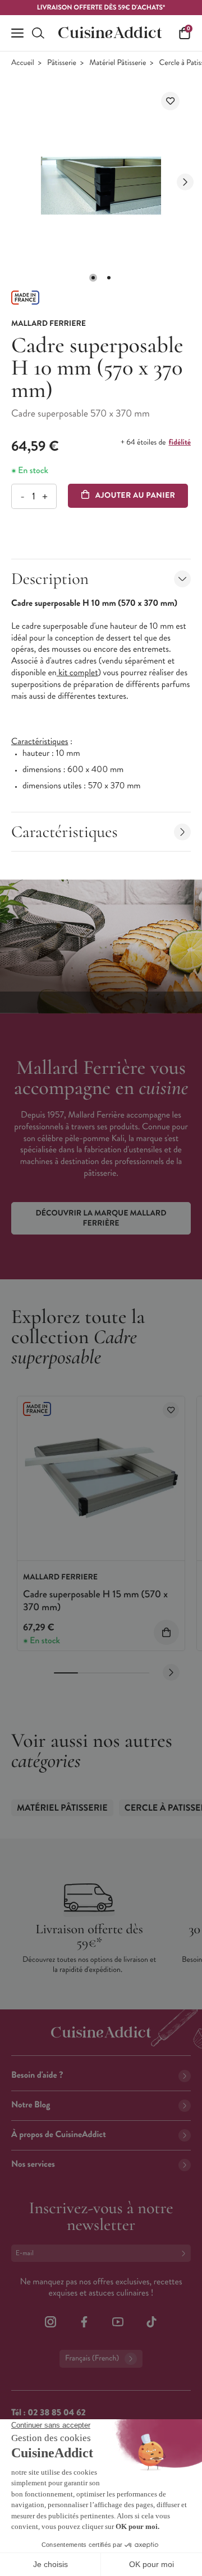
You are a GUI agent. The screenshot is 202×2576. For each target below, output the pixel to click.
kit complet (77, 673)
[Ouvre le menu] (17, 33)
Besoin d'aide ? (37, 2075)
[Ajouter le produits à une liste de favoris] (171, 1410)
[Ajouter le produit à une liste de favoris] (170, 101)
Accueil (23, 63)
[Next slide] (185, 182)
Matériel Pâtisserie (118, 63)
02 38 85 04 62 (56, 2413)
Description (50, 579)
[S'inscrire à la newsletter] (186, 2253)
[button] (93, 278)
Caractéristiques (65, 832)
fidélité (180, 442)
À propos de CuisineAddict (59, 2135)
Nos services (33, 2164)
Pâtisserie (62, 63)
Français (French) (92, 2358)
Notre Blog (31, 2105)
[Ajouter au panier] (166, 1632)
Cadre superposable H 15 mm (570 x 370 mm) (95, 1600)
